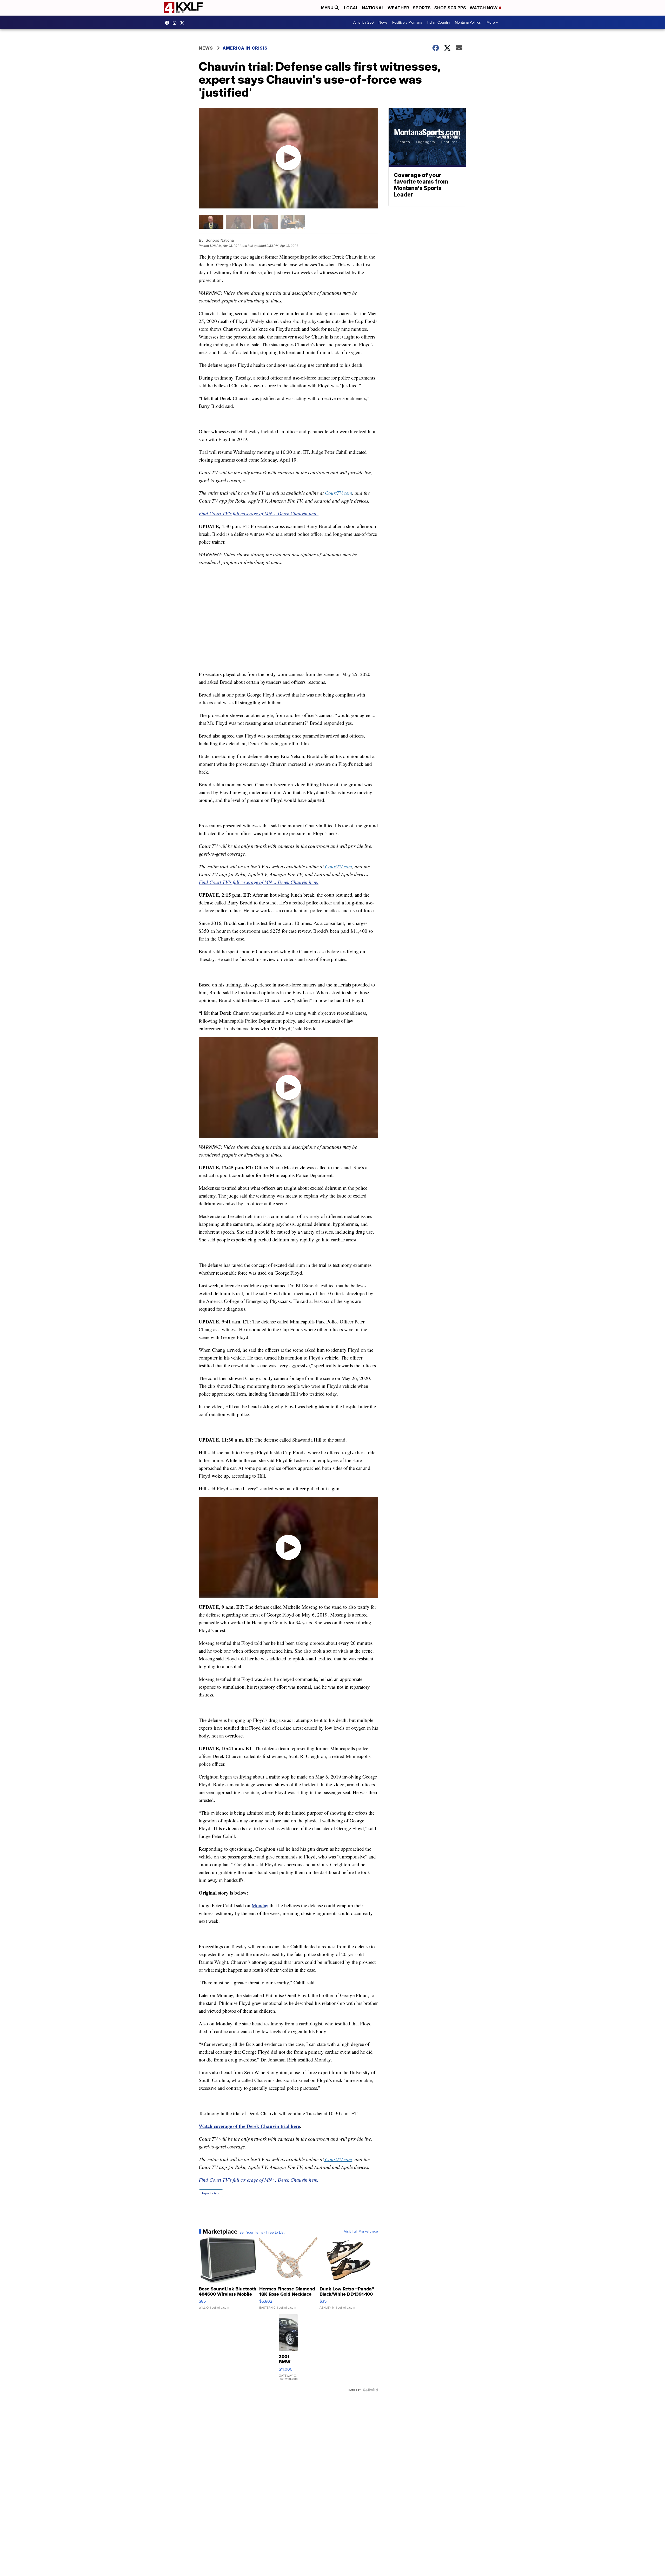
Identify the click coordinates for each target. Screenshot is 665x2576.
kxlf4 (168, 23)
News (383, 22)
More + (492, 22)
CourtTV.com (338, 493)
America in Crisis (245, 48)
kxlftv (176, 23)
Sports (422, 8)
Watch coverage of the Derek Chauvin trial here (249, 2126)
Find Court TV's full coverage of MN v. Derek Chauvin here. (259, 513)
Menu (328, 8)
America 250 (364, 22)
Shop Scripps (450, 8)
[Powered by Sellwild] (370, 2390)
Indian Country (438, 22)
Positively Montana (407, 22)
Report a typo (211, 2193)
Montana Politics (468, 22)
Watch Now (484, 8)
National (373, 8)
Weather (398, 8)
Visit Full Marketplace (361, 2232)
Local (351, 8)
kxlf (183, 23)
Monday (260, 1905)
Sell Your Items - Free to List (262, 2233)
